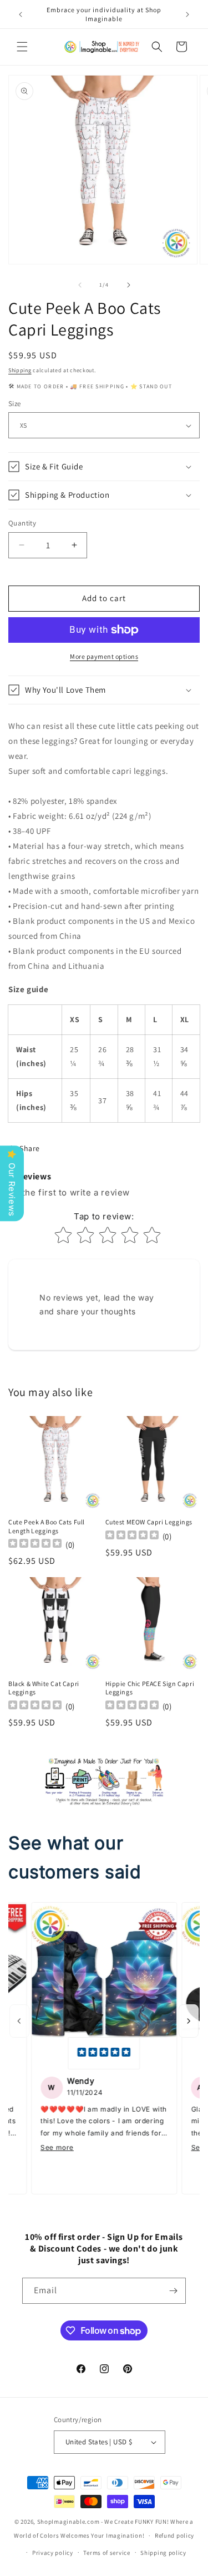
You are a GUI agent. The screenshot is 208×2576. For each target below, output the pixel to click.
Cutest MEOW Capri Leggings (149, 1522)
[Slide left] (80, 285)
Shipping (20, 370)
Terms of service (106, 2553)
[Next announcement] (187, 14)
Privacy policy (53, 2553)
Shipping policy (163, 2553)
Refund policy (174, 2535)
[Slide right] (129, 285)
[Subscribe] (173, 2291)
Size (15, 404)
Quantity (22, 523)
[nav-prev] (19, 2021)
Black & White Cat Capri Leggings (44, 1688)
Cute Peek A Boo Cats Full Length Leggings (47, 1526)
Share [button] (30, 1148)
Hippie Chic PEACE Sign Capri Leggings (150, 1688)
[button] (22, 47)
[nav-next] (189, 2021)
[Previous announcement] (21, 14)
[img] (104, 2053)
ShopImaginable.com (69, 2522)
